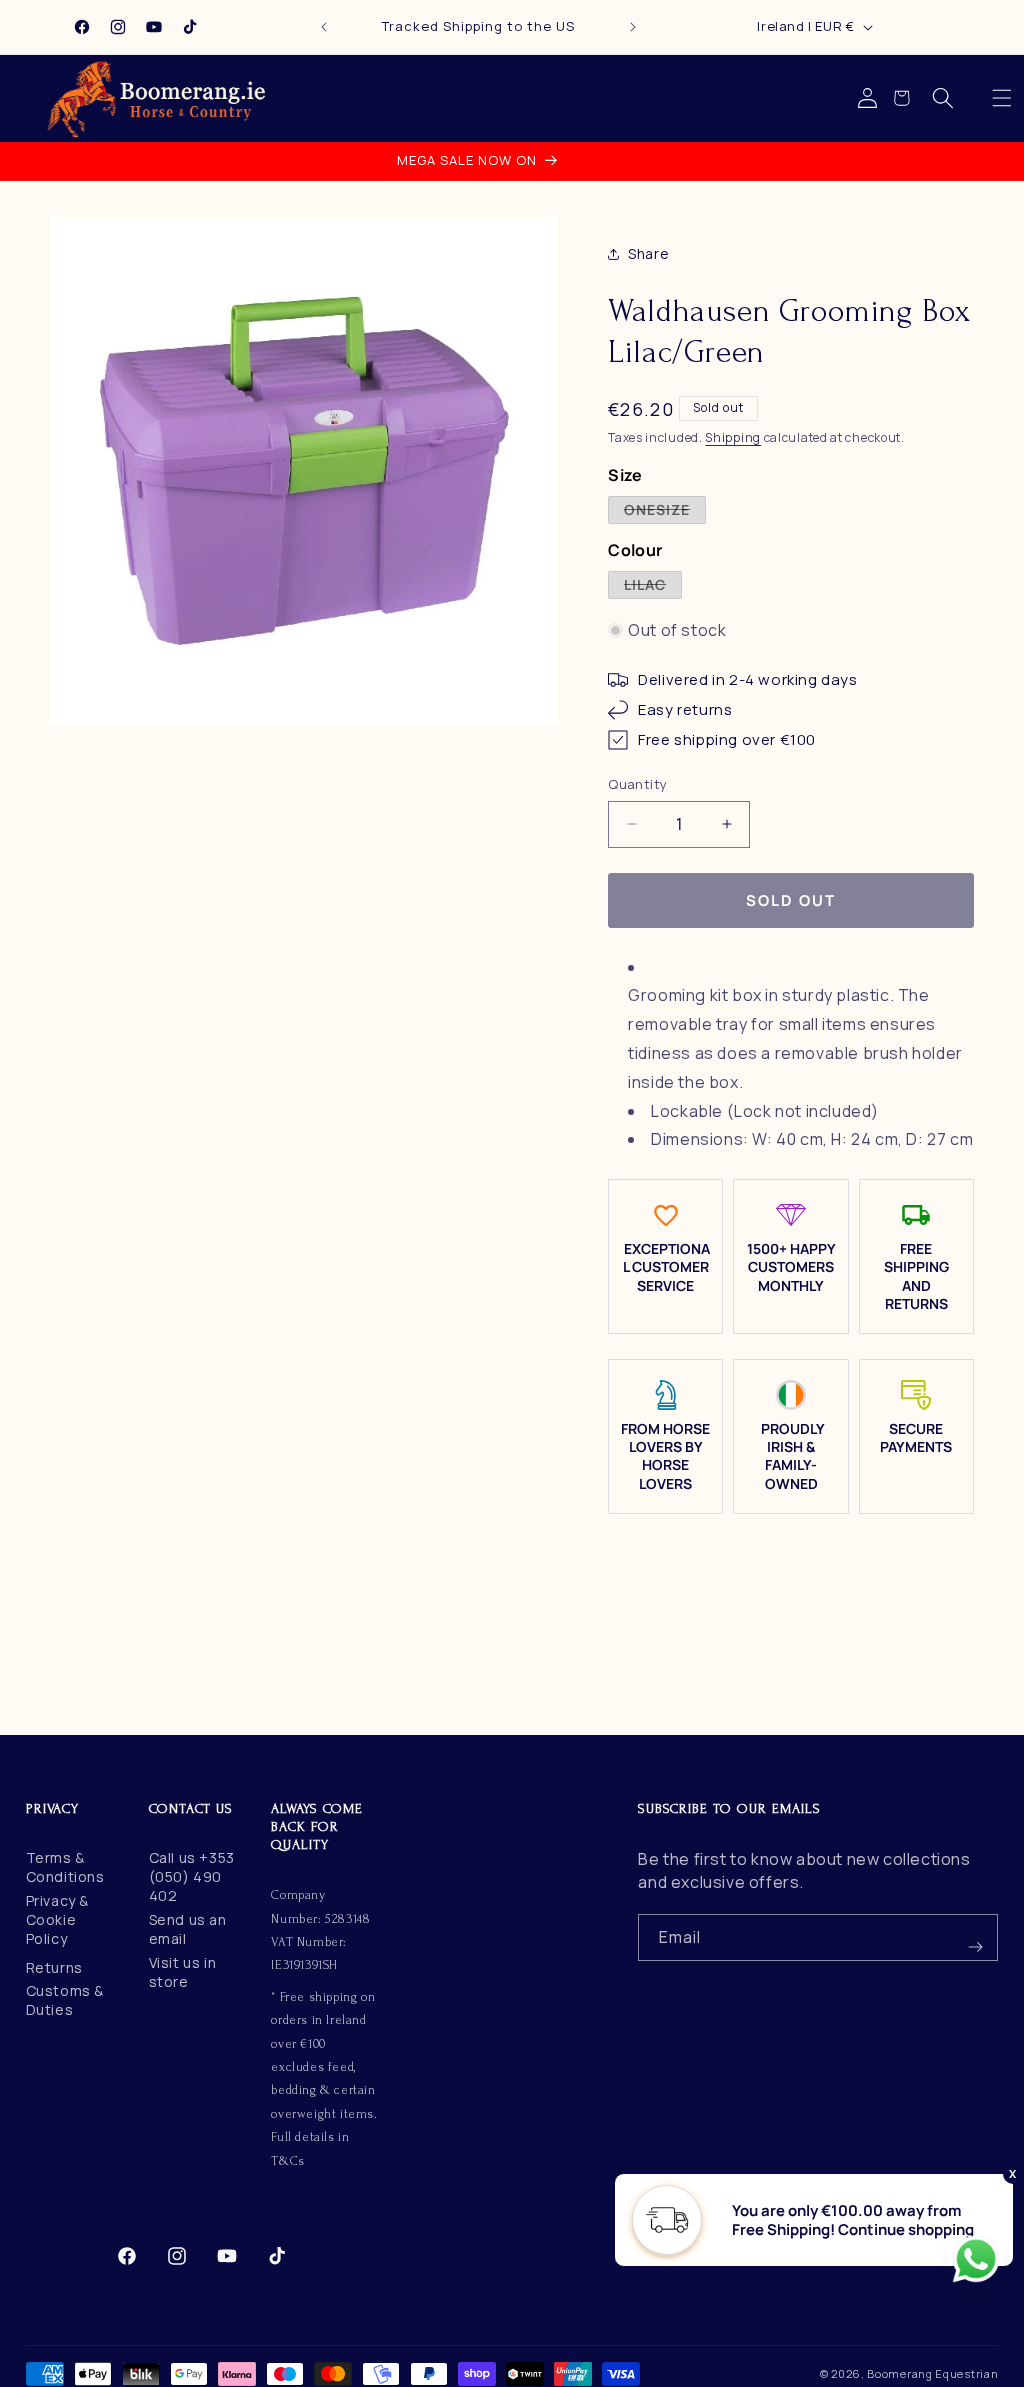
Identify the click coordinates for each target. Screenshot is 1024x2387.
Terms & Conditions (65, 1867)
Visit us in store (183, 1972)
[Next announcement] (633, 27)
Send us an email (188, 1929)
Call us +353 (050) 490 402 (192, 1876)
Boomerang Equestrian (932, 2373)
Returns (54, 1967)
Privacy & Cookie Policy (57, 1919)
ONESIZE (665, 511)
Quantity (637, 784)
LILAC (653, 586)
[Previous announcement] (324, 27)
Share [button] (648, 253)
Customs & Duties (65, 2000)
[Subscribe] (975, 1937)
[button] (1002, 98)
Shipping (733, 437)
